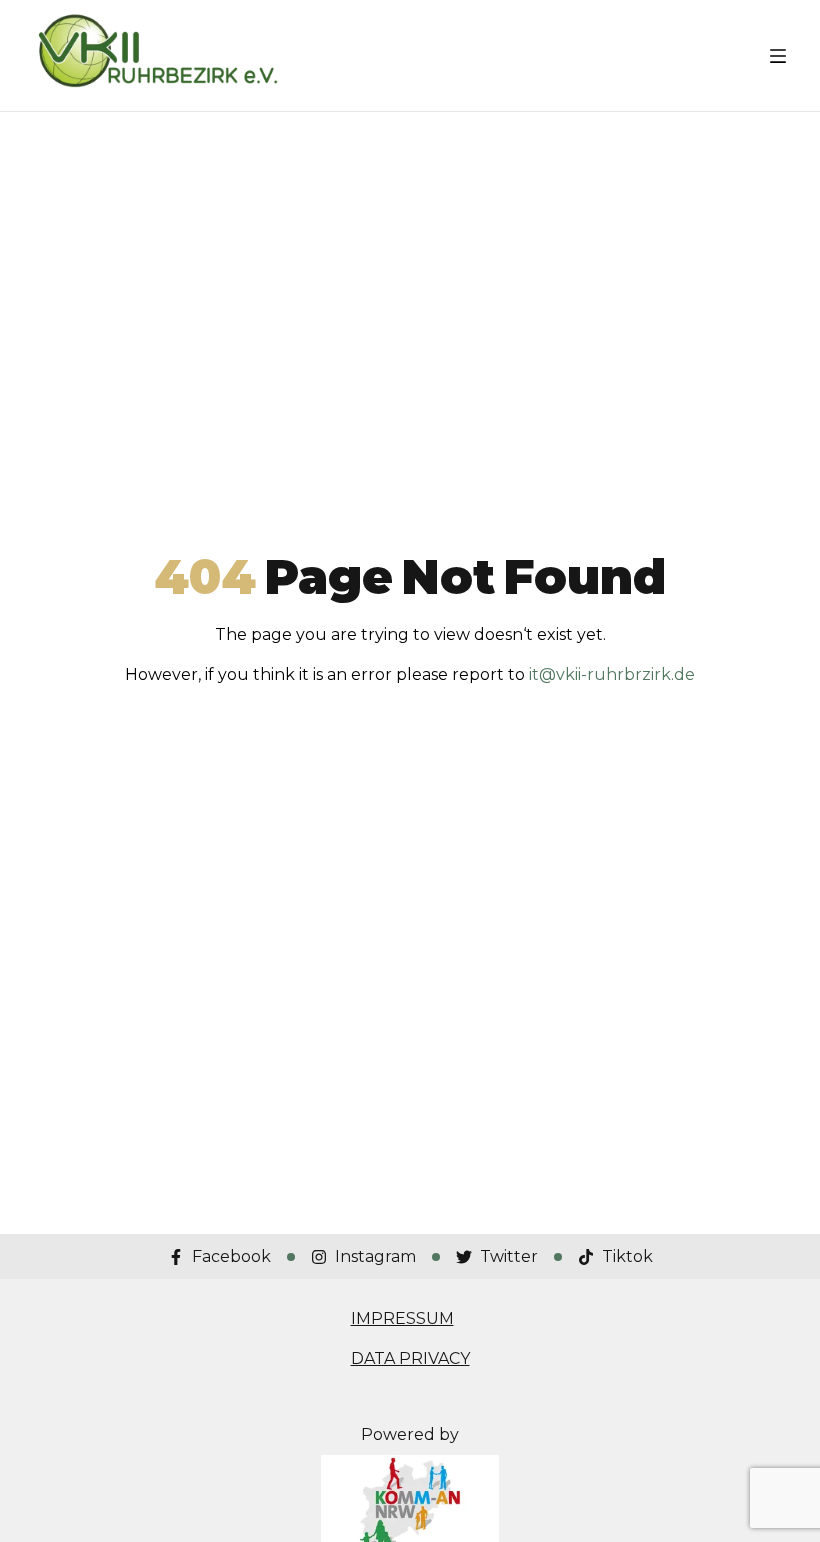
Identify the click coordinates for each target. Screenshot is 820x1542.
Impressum (402, 1318)
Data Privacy (410, 1358)
